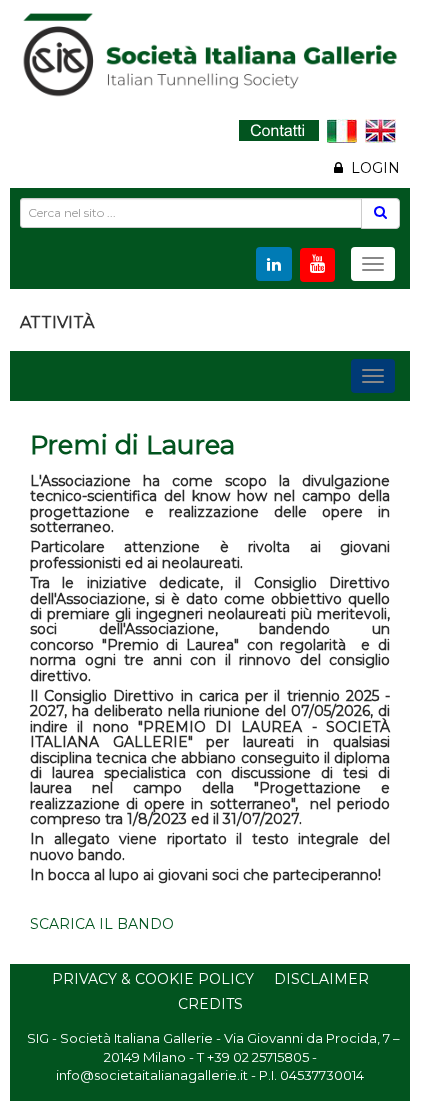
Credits (210, 1004)
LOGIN (371, 168)
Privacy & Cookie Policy (153, 979)
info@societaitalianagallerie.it (152, 1075)
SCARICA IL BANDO (102, 924)
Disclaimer (321, 979)
